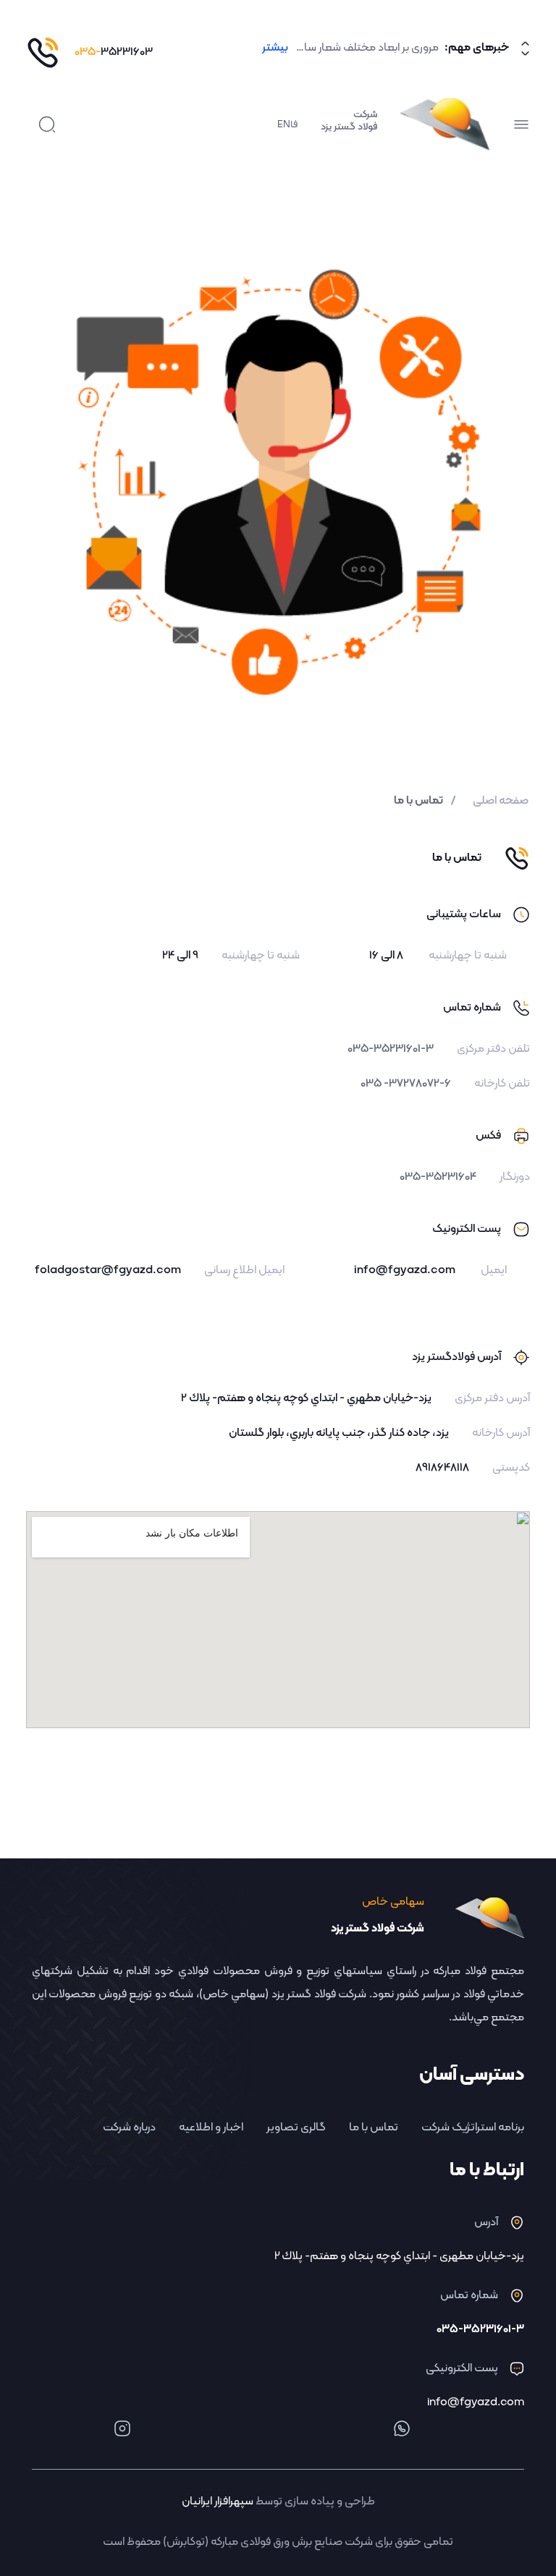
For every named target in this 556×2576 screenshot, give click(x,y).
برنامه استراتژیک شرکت (473, 2127)
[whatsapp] (402, 2428)
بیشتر (275, 48)
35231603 (114, 52)
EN (284, 125)
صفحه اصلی (501, 801)
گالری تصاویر (296, 2127)
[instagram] (122, 2428)
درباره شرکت (129, 2127)
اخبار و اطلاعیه (211, 2127)
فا (294, 125)
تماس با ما (374, 2127)
